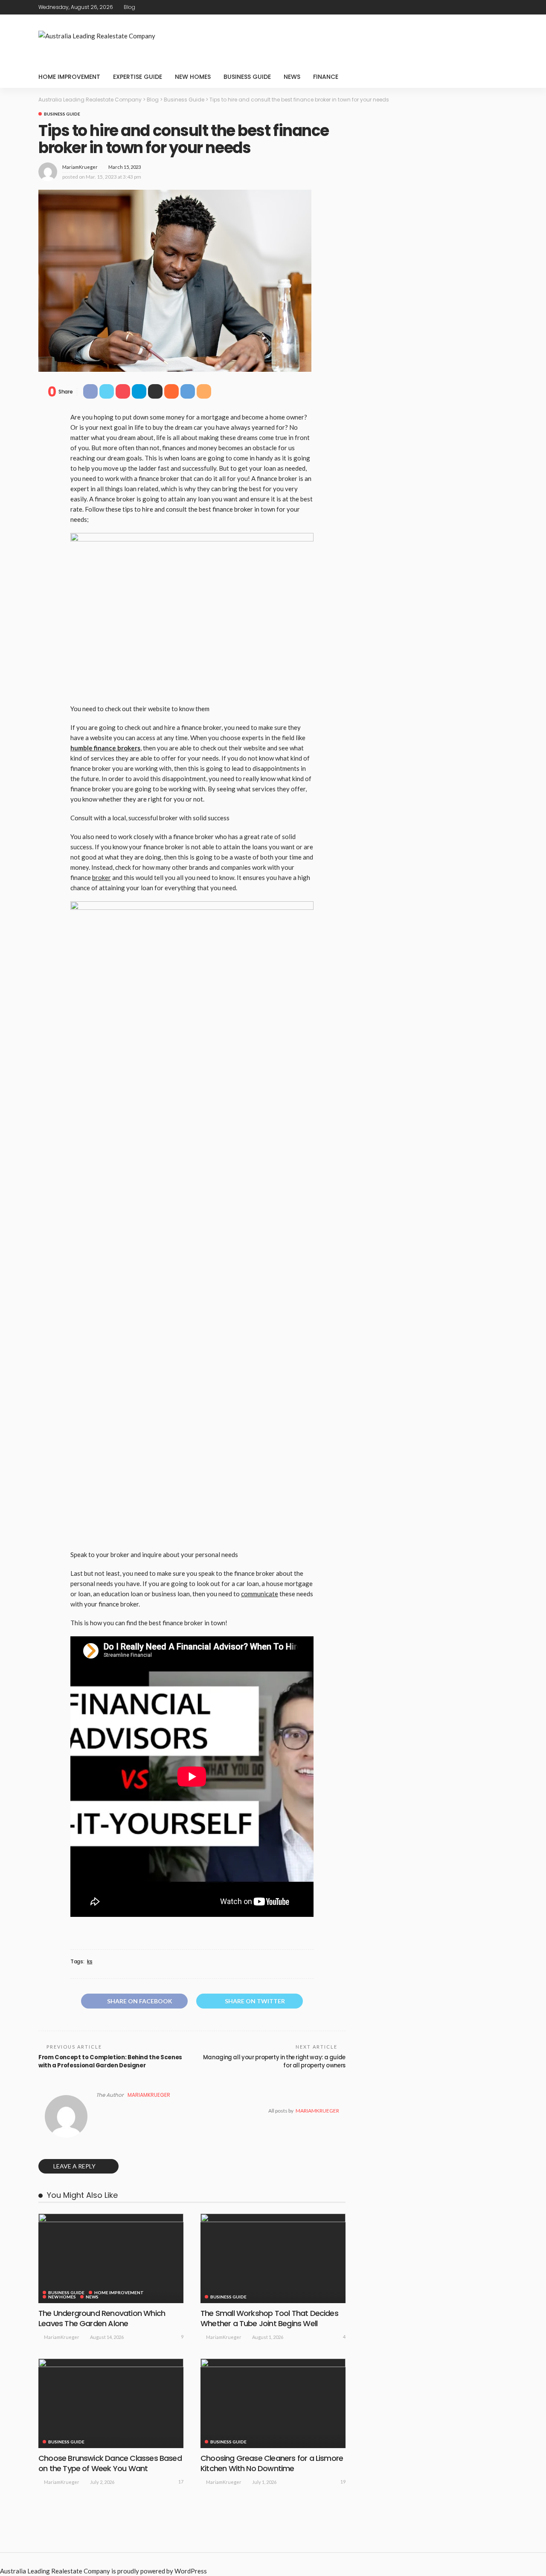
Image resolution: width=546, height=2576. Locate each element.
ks (90, 1962)
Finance (326, 77)
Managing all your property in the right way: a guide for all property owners (274, 2061)
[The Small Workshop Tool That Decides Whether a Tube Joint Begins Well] (273, 2258)
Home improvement (69, 77)
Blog (129, 7)
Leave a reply (75, 2166)
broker (102, 877)
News (292, 77)
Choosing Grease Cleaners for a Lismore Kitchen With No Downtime (272, 2463)
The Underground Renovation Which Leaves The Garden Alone (102, 2318)
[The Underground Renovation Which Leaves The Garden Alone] (111, 2258)
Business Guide (247, 77)
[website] (99, 2111)
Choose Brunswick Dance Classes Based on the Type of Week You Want (110, 2463)
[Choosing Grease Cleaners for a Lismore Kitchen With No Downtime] (273, 2403)
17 (181, 2482)
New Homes (193, 77)
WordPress (191, 2571)
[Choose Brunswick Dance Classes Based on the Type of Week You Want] (111, 2403)
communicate (260, 1594)
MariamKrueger (80, 167)
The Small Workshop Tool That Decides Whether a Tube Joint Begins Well (269, 2318)
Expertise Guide (138, 77)
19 (343, 2482)
